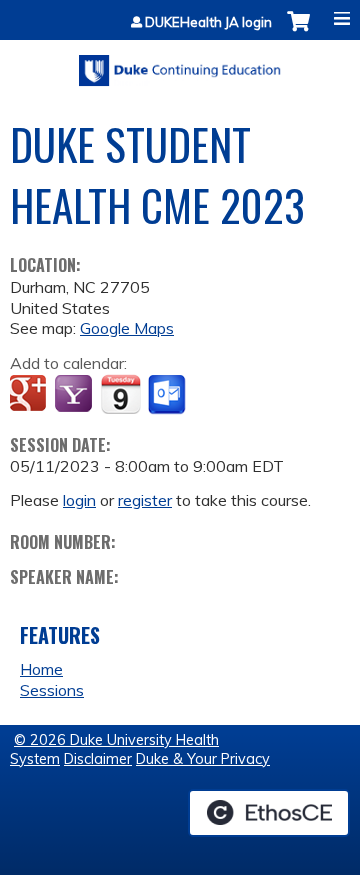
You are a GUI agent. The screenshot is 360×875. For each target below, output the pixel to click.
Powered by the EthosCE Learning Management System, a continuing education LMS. (269, 813)
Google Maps (127, 328)
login (79, 500)
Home (41, 669)
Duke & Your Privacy (203, 759)
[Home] (180, 63)
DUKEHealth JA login (208, 22)
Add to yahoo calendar (75, 395)
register (145, 500)
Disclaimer (98, 759)
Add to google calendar (30, 395)
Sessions (52, 690)
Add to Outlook (168, 395)
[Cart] (298, 31)
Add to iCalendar (120, 394)
